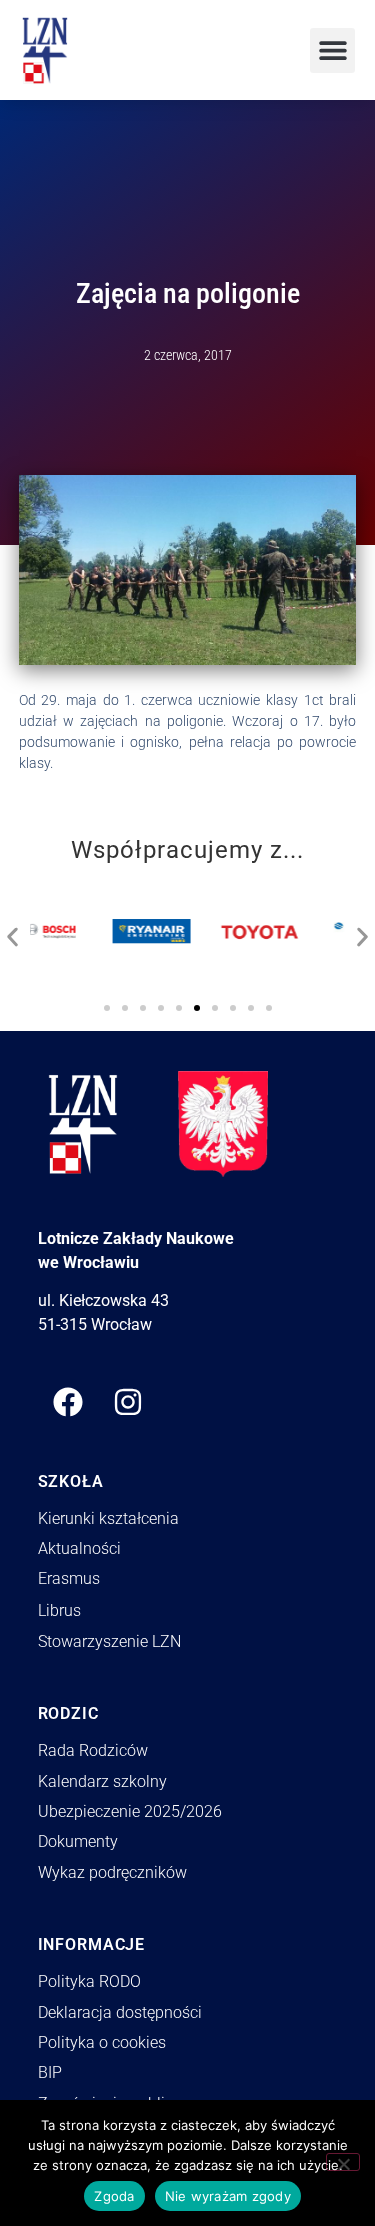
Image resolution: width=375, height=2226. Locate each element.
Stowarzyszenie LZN (109, 1641)
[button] (332, 50)
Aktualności (79, 1548)
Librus (59, 1610)
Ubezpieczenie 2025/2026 (130, 1811)
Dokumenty (78, 1841)
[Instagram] (128, 1402)
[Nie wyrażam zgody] (343, 2162)
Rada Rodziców (93, 1750)
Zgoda (114, 2196)
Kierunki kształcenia (108, 1518)
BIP (50, 2072)
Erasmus (69, 1578)
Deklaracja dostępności (120, 2012)
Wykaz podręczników (112, 1872)
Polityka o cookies (102, 2042)
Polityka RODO (89, 1981)
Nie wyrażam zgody (228, 2196)
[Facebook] (68, 1402)
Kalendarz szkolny (102, 1781)
